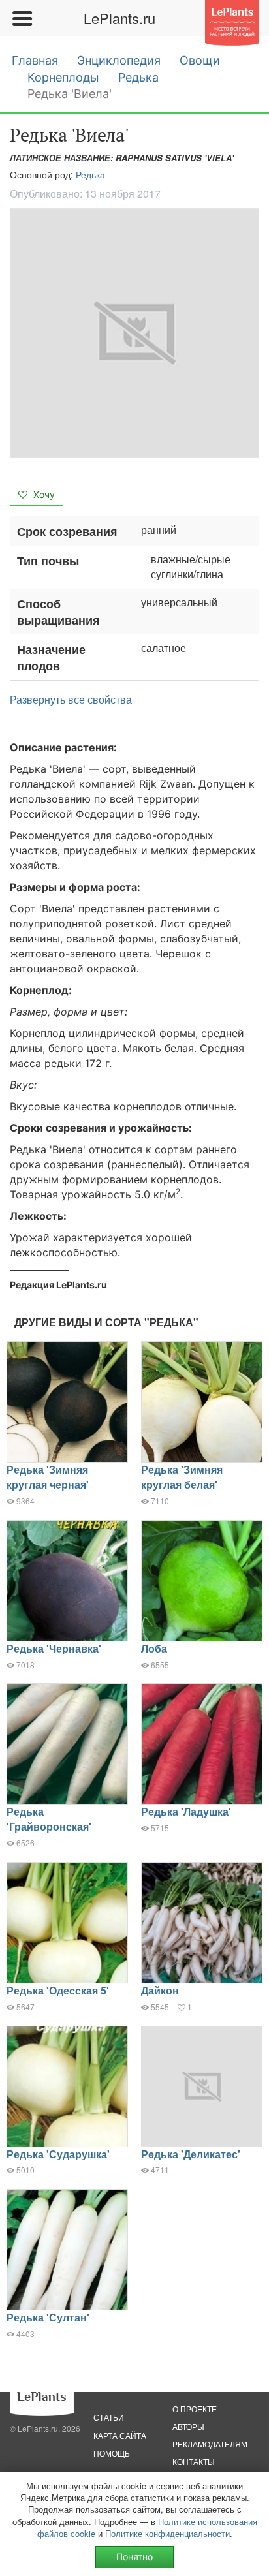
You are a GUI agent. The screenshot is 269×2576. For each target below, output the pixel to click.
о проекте (195, 2409)
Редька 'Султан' (48, 2317)
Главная (35, 60)
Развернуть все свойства (71, 700)
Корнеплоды (63, 77)
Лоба (154, 1648)
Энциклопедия (119, 60)
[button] (134, 333)
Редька (138, 77)
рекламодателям (210, 2444)
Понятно (134, 2557)
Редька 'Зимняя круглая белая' (182, 1477)
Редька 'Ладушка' (186, 1811)
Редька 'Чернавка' (54, 1648)
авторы (188, 2426)
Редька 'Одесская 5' (58, 1990)
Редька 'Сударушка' (58, 2154)
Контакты (194, 2461)
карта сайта (120, 2435)
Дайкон (160, 1990)
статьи (109, 2417)
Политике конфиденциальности (167, 2533)
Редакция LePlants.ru (58, 1285)
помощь (112, 2453)
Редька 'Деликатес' (191, 2154)
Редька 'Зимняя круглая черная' (48, 1477)
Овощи (200, 60)
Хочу (43, 494)
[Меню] (22, 18)
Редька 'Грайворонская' (49, 1819)
